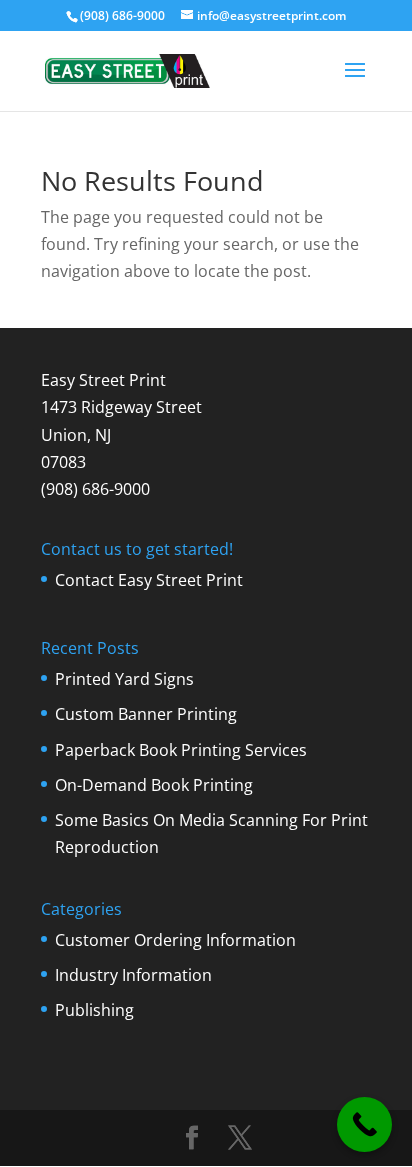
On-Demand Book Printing (154, 785)
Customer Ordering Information (175, 940)
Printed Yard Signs (124, 679)
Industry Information (133, 975)
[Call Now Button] (364, 1124)
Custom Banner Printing (146, 714)
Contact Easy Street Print (149, 580)
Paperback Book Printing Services (181, 750)
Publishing (94, 1010)
